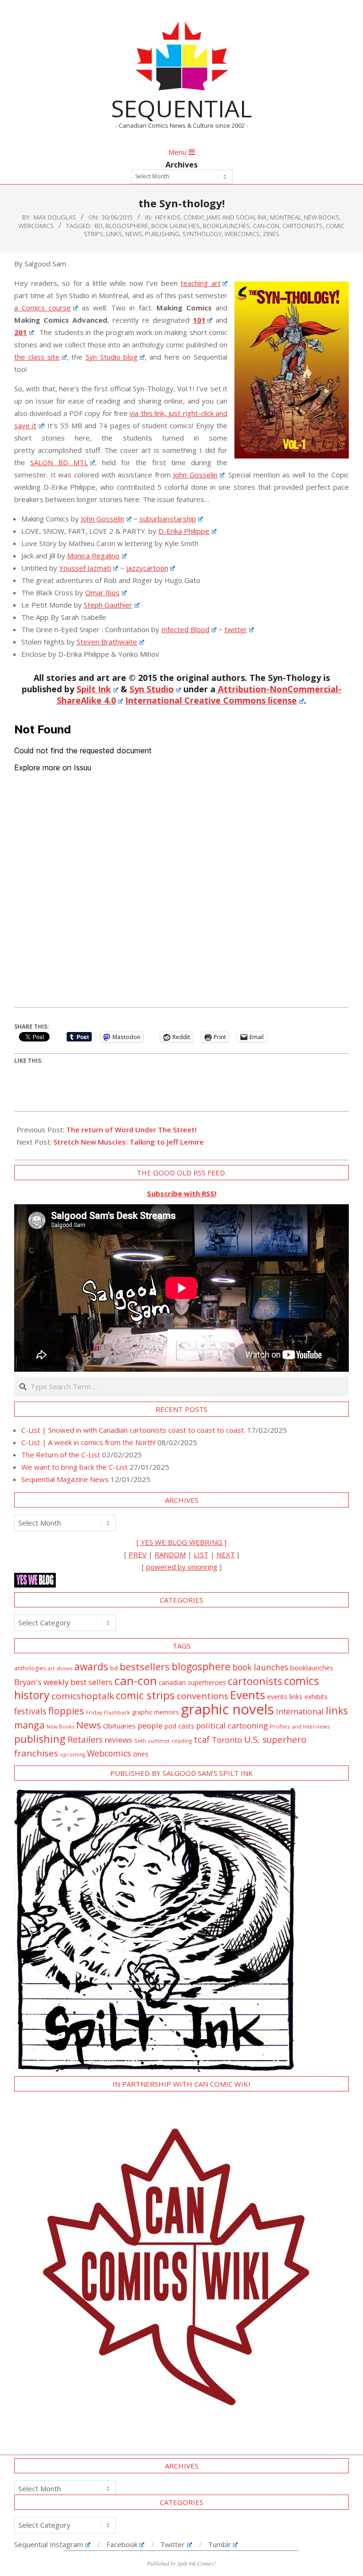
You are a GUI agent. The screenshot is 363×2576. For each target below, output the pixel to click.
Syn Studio (152, 689)
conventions (203, 1696)
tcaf (202, 1739)
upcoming (73, 1755)
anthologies (30, 1668)
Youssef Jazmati (85, 568)
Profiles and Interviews (300, 1726)
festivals (30, 1711)
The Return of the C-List (61, 1455)
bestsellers (145, 1667)
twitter (236, 629)
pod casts (179, 1726)
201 (21, 332)
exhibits (316, 1697)
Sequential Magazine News (65, 1479)
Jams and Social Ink (237, 217)
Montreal (285, 217)
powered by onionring (182, 1567)
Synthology (202, 234)
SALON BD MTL (59, 462)
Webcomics (242, 234)
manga (29, 1725)
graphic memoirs (156, 1712)
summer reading (170, 1741)
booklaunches (226, 226)
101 (199, 320)
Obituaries (119, 1726)
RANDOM (170, 1554)
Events (248, 1695)
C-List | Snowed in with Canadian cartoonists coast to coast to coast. (133, 1430)
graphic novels (228, 1709)
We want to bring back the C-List (74, 1467)
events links (285, 1697)
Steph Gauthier (108, 605)
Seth (140, 1741)
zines (271, 234)
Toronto (227, 1740)
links (114, 234)
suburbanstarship (168, 519)
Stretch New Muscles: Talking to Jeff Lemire (129, 1142)
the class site (37, 357)
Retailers (85, 1739)
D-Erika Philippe (184, 531)
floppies (66, 1711)
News (134, 234)
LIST (201, 1554)
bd (99, 226)
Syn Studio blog (112, 357)
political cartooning (232, 1725)
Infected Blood (185, 629)
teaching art (201, 283)
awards (91, 1666)
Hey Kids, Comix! (179, 217)
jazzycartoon (147, 568)
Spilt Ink (94, 689)
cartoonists (302, 226)
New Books (322, 217)
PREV (138, 1554)
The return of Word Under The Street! (131, 1129)
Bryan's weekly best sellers (63, 1682)
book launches (176, 226)
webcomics (36, 226)
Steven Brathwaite (107, 642)
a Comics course (43, 308)
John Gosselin (195, 475)
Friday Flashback (108, 1712)
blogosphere (127, 226)
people (150, 1725)
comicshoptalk (83, 1696)
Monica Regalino (93, 556)
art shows (60, 1668)
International (300, 1711)
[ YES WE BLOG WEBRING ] (181, 1542)
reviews (118, 1740)
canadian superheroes (192, 1683)
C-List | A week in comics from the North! (88, 1442)
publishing (162, 234)
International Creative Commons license (211, 700)
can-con (266, 226)
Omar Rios (102, 592)
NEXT (226, 1554)
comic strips (145, 1695)
